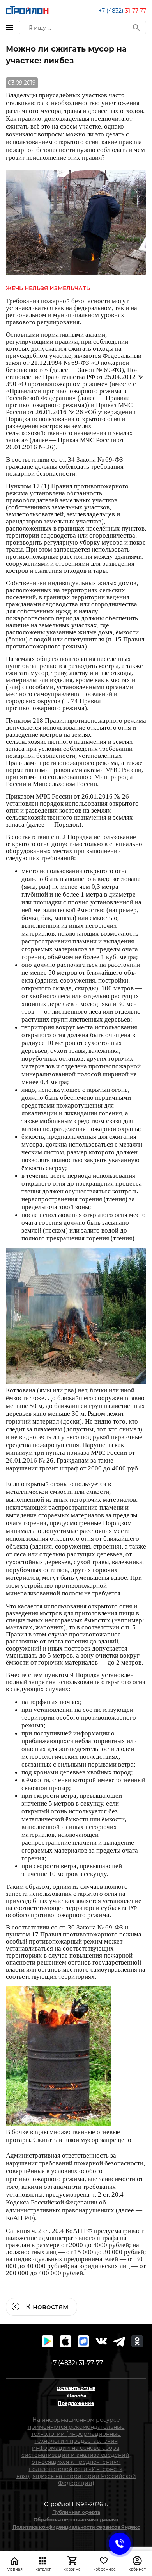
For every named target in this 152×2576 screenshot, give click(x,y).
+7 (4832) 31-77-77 (76, 2363)
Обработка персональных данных (76, 2520)
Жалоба (76, 2396)
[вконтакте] (101, 2341)
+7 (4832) (122, 11)
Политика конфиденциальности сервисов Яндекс (76, 2527)
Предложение (76, 2403)
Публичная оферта (76, 2512)
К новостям (47, 2307)
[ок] (137, 2341)
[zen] (119, 2341)
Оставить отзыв (76, 2388)
